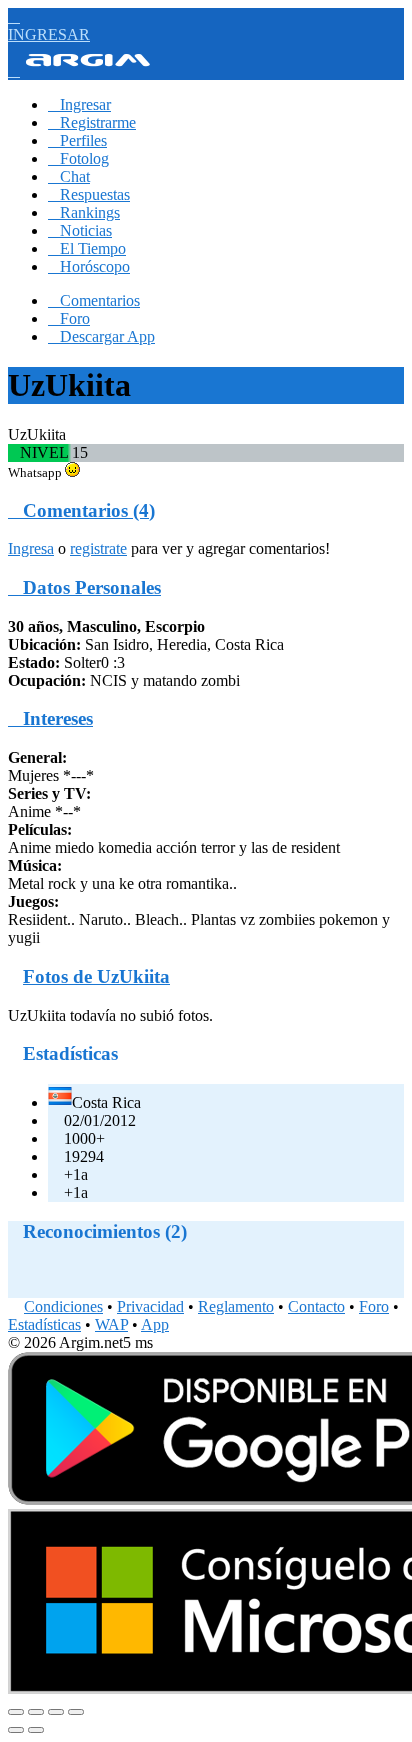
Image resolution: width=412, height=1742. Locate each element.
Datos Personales (84, 587)
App (155, 1324)
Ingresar (79, 104)
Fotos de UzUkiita (96, 976)
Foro (69, 318)
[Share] (36, 1712)
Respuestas (89, 194)
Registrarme (92, 122)
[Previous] (16, 1730)
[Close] (16, 1712)
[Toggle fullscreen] (56, 1712)
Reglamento (236, 1306)
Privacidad (150, 1306)
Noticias (80, 230)
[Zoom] (76, 1712)
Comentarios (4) (81, 510)
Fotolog (78, 158)
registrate (98, 548)
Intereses (50, 718)
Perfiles (77, 140)
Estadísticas (44, 1324)
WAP (111, 1324)
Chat (69, 176)
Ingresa (31, 548)
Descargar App (101, 336)
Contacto (316, 1306)
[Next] (36, 1730)
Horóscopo (89, 266)
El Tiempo (87, 248)
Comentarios (94, 300)
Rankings (84, 212)
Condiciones (63, 1306)
